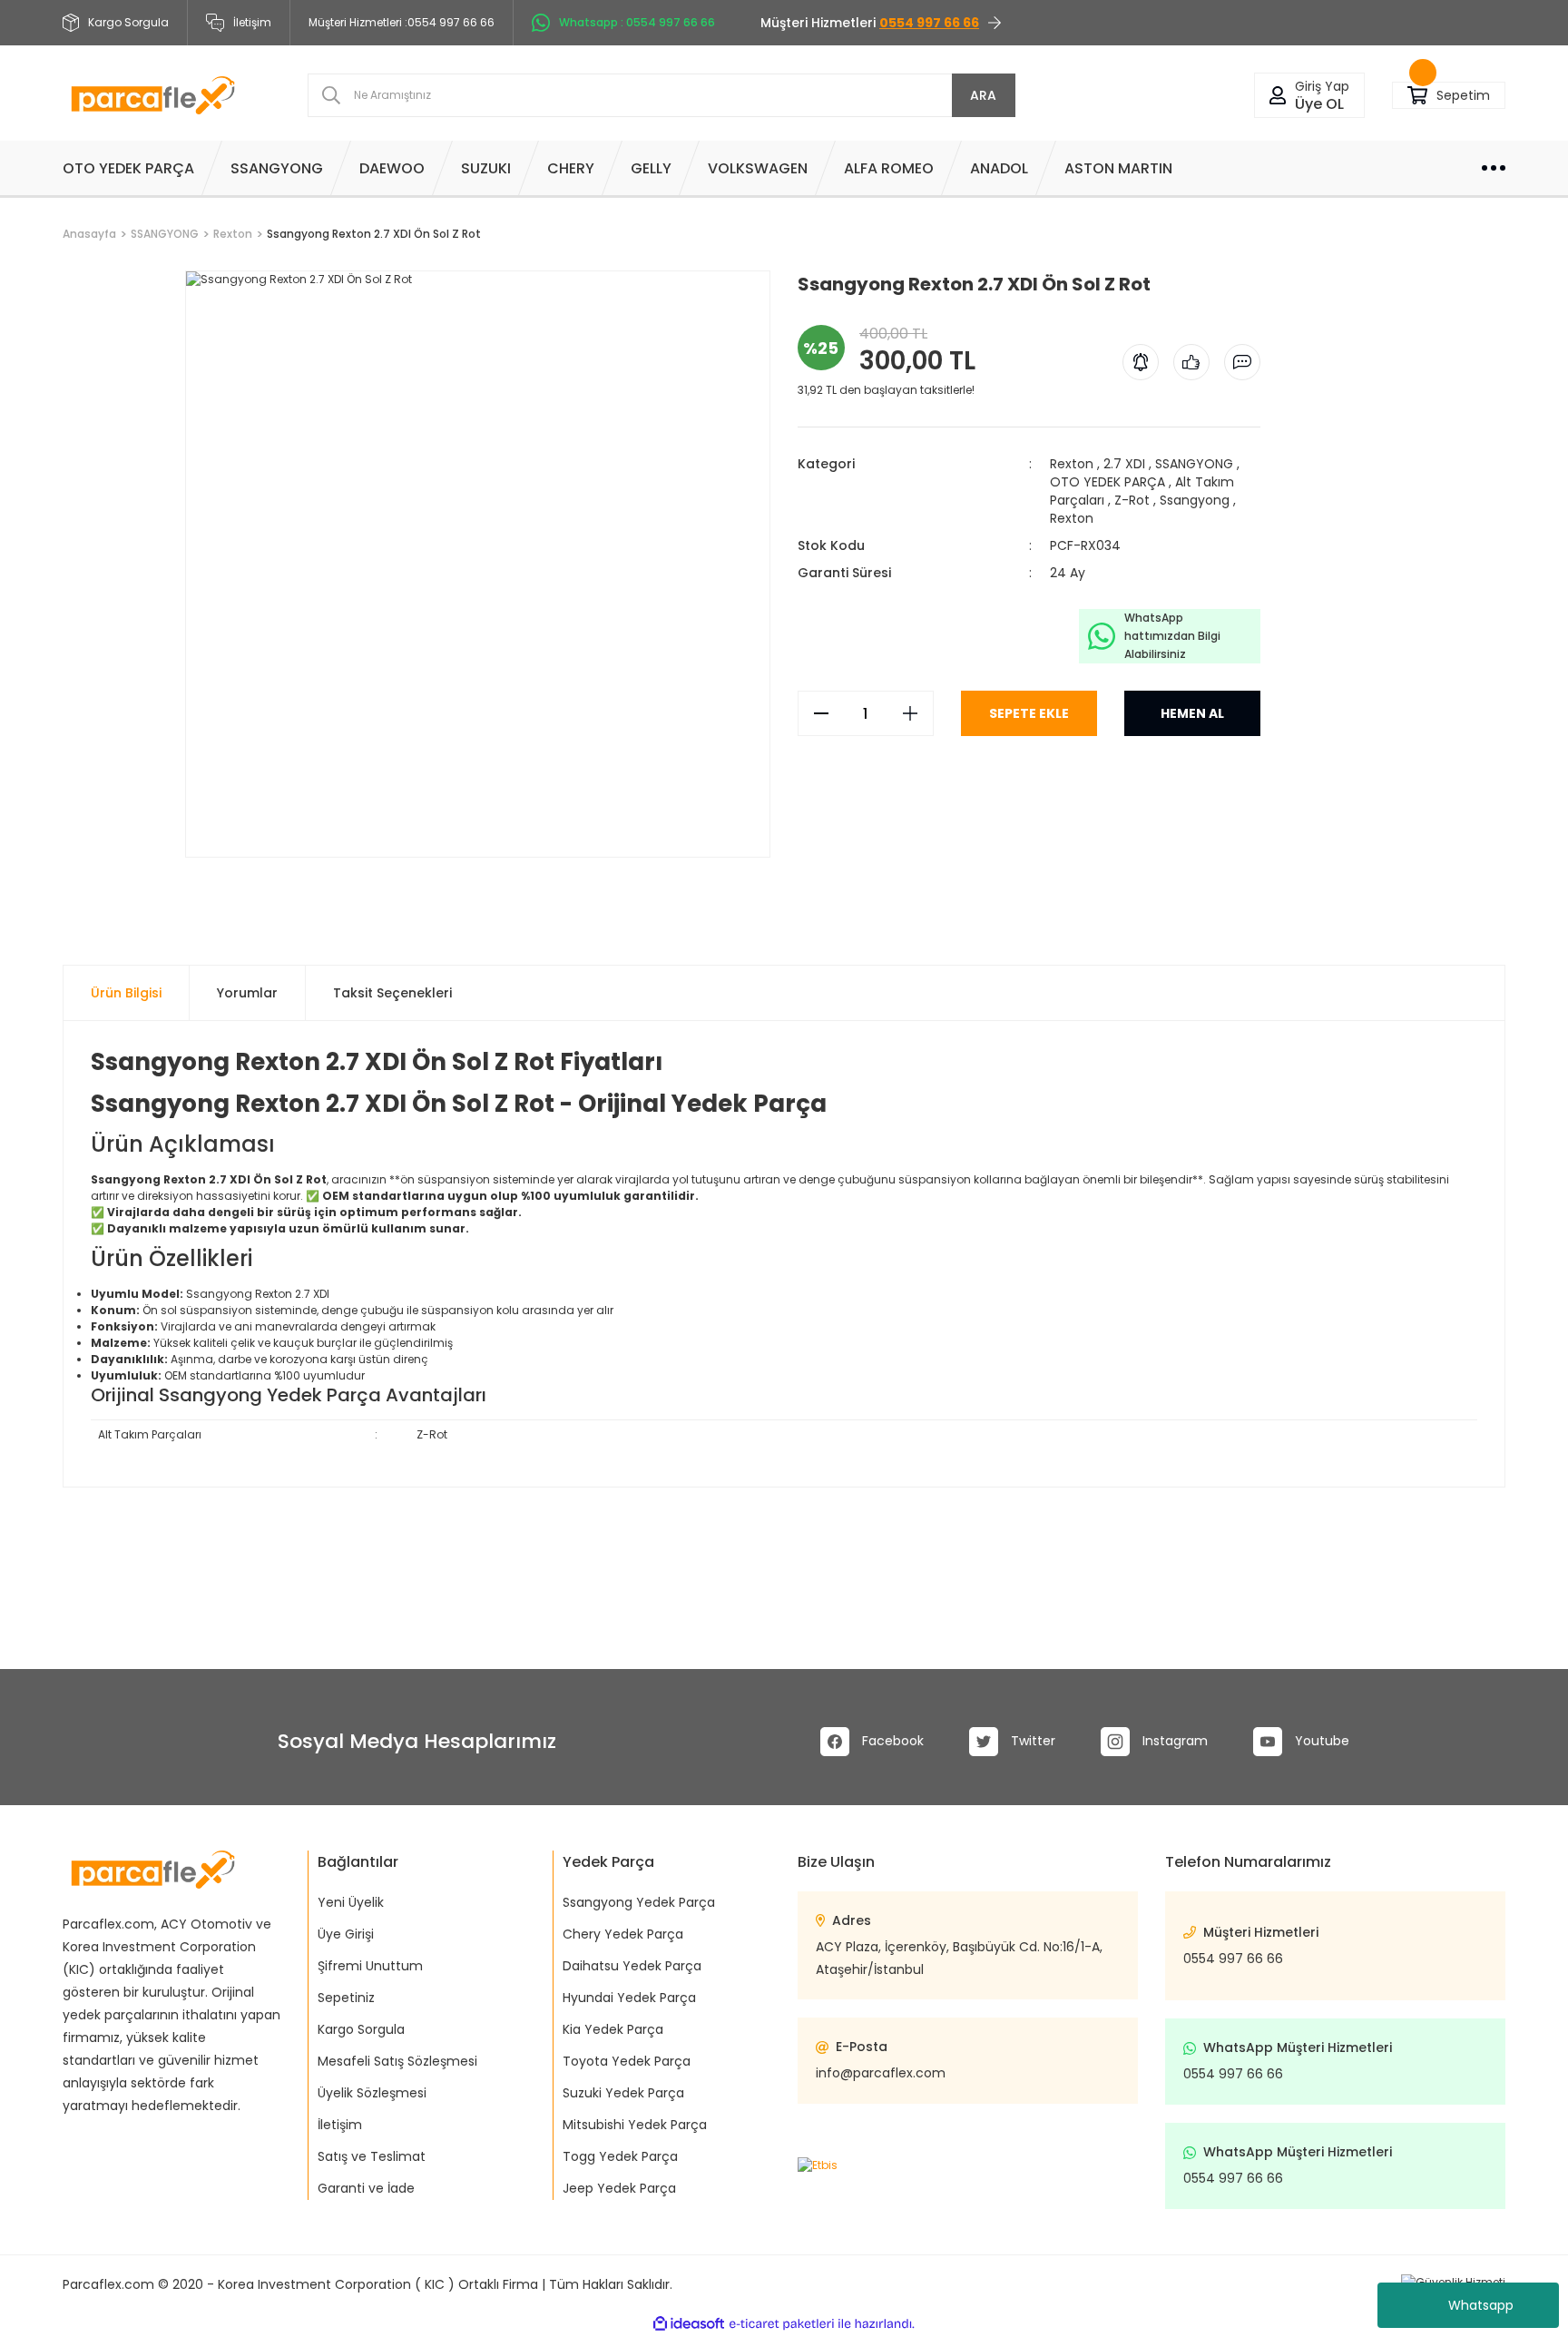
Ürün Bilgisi (126, 993)
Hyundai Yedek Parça (629, 1998)
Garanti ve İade (366, 2188)
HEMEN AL (1192, 713)
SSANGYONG (1194, 464)
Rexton (1072, 464)
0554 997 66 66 (1233, 1959)
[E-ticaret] (782, 2324)
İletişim (252, 22)
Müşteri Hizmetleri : (402, 22)
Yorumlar (247, 993)
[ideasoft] (689, 2324)
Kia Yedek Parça (613, 2029)
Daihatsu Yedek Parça (632, 1966)
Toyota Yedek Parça (627, 2061)
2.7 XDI (1124, 464)
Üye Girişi (346, 1934)
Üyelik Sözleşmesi (372, 2093)
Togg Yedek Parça (620, 2156)
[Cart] (1417, 96)
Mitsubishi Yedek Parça (635, 2125)
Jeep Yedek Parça (619, 2188)
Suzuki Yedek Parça (623, 2093)
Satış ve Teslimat (372, 2156)
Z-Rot (1132, 500)
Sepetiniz (346, 1998)
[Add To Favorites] (186, 865)
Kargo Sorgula (361, 2029)
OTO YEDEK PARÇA (1107, 482)
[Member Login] (1278, 96)
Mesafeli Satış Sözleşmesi (397, 2061)
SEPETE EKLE (1029, 713)
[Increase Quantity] (910, 713)
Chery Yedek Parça (623, 1934)
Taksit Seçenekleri (392, 993)
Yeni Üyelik (351, 1902)
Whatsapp (1481, 2305)
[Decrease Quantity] (821, 713)
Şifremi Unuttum (370, 1966)
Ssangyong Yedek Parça (639, 1902)
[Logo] (153, 95)
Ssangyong (1195, 500)
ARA (983, 95)
